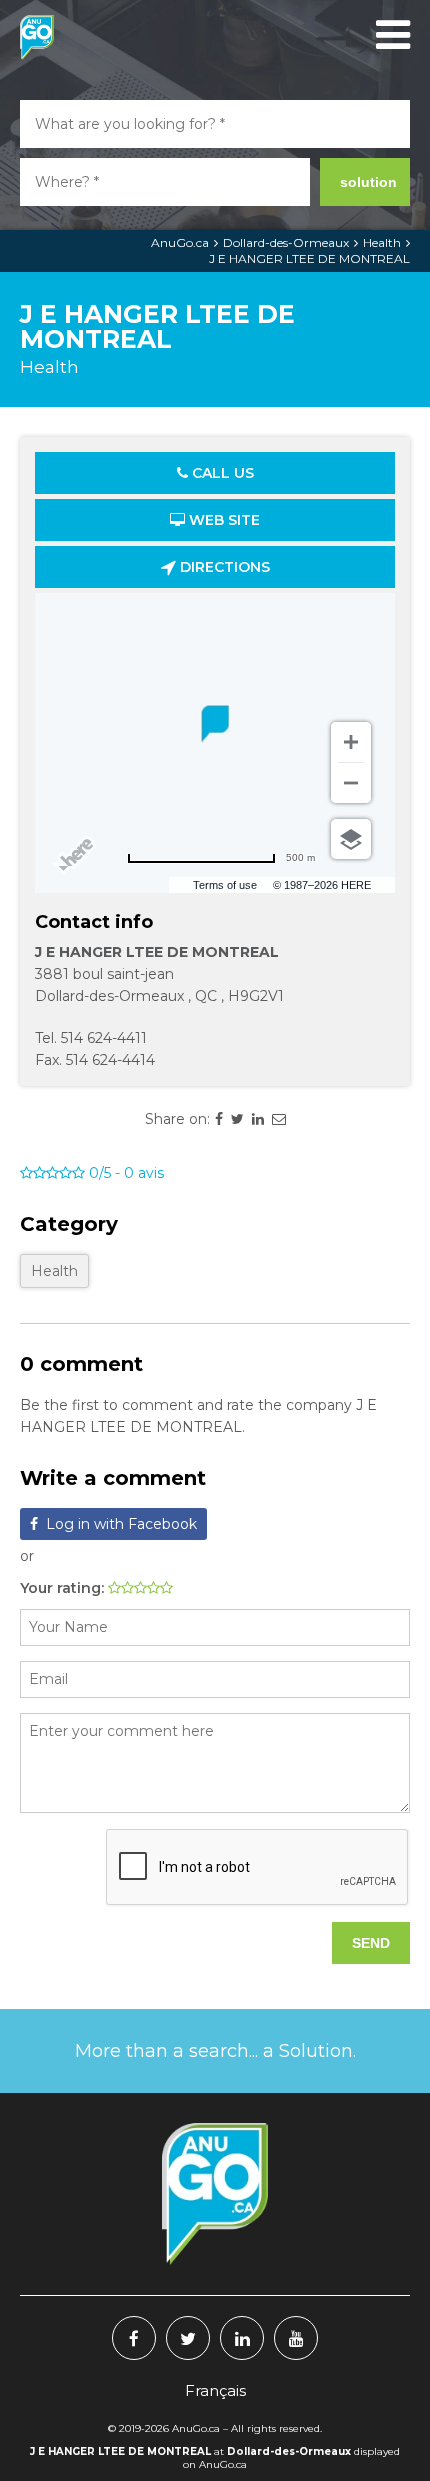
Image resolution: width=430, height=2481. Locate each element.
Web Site (222, 520)
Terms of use (225, 885)
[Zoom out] (351, 783)
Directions (223, 567)
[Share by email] (279, 1119)
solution (368, 182)
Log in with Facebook (121, 1524)
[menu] (390, 35)
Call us (221, 473)
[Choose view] (351, 839)
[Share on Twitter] (237, 1119)
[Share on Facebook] (219, 1119)
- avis (126, 1173)
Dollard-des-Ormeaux (286, 242)
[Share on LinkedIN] (258, 1119)
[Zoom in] (351, 742)
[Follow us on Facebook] (134, 2338)
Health (382, 242)
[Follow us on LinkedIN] (242, 2338)
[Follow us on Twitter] (188, 2338)
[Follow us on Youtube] (296, 2338)
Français (215, 2390)
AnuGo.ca (180, 242)
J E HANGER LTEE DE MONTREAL (309, 258)
